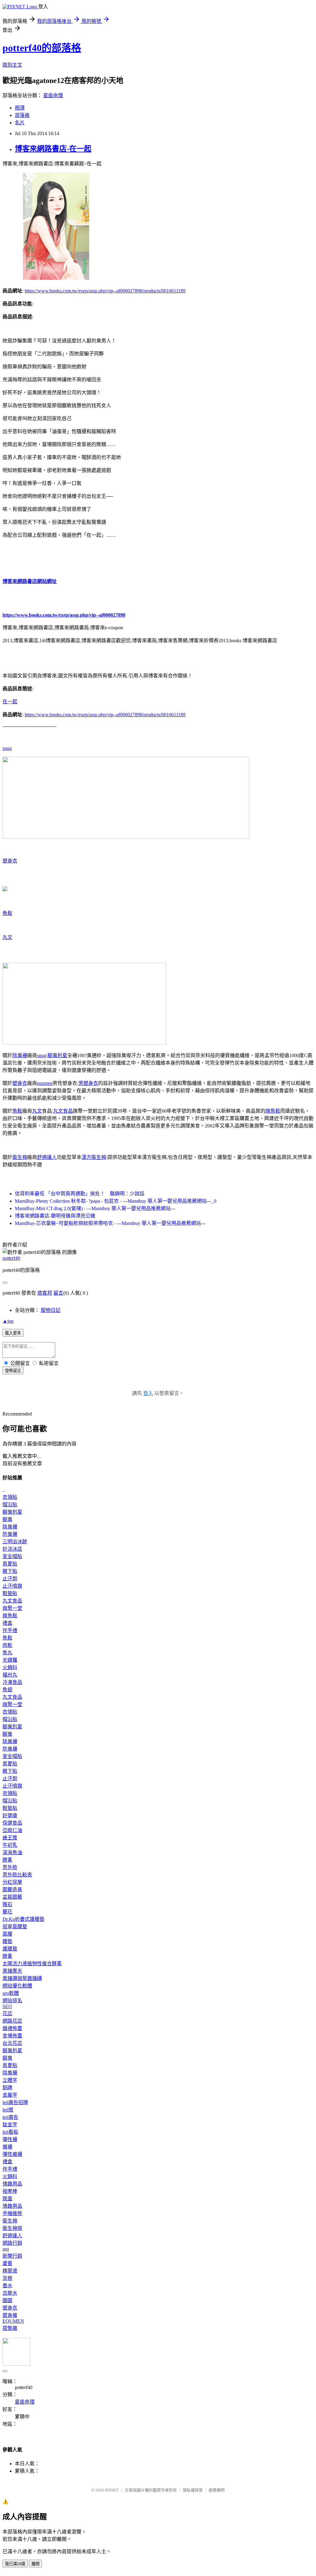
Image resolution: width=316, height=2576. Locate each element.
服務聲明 (217, 2490)
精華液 (10, 2271)
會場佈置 (12, 2036)
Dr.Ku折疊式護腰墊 (23, 1919)
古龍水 (10, 2293)
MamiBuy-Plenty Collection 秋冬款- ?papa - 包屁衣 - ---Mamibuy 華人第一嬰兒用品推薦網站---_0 (116, 1201)
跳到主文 (12, 65)
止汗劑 (10, 1579)
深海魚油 (12, 1852)
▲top (8, 1321)
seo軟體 (11, 1993)
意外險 (10, 1867)
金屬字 (10, 2095)
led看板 (10, 2132)
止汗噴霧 (12, 1586)
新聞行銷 (12, 2256)
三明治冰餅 (15, 1542)
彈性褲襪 (12, 2154)
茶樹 (7, 2278)
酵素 (7, 1860)
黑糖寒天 (12, 1971)
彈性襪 (10, 2139)
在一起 (10, 702)
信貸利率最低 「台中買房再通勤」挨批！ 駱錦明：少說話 (80, 1194)
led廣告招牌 (15, 2102)
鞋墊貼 (10, 1593)
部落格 (22, 115)
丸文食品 (63, 1111)
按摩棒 (10, 2191)
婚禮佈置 (12, 2028)
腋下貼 (10, 1571)
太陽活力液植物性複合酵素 (32, 1964)
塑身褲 (10, 2315)
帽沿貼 (10, 1505)
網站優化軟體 (17, 1986)
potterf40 (11, 1258)
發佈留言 (13, 1371)
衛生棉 (20, 1157)
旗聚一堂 (12, 1608)
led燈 (8, 2110)
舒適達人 (47, 1157)
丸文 (7, 937)
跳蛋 (7, 2199)
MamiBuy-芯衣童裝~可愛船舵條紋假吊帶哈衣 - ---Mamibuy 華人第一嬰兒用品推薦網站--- (110, 1223)
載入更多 (13, 1333)
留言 (58, 1293)
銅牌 (7, 2088)
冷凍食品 (12, 1682)
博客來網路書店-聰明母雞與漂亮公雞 (55, 1216)
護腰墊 (10, 1949)
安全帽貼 (12, 1556)
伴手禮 (10, 1630)
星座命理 (53, 95)
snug (7, 748)
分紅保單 (12, 1882)
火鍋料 (10, 1667)
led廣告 (10, 2117)
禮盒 (7, 1623)
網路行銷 (12, 2243)
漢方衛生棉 (94, 1157)
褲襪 (7, 2147)
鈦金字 (10, 2125)
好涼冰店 (12, 1549)
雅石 (7, 1904)
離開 (35, 2564)
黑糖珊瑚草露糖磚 (22, 1978)
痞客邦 (45, 1293)
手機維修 (12, 2213)
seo (6, 2249)
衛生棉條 (12, 2228)
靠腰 (7, 1934)
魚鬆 (7, 913)
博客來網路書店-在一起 (53, 149)
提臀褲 (10, 2328)
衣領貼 (10, 1497)
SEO (7, 2006)
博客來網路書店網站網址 (30, 581)
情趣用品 (12, 2184)
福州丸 (10, 1675)
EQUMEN (13, 2321)
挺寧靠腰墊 (15, 1927)
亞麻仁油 (12, 1830)
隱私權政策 (193, 2490)
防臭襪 (10, 1534)
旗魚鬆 (273, 1111)
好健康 (10, 1815)
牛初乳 (10, 1845)
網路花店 (12, 2021)
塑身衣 (10, 861)
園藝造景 (12, 1890)
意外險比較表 (17, 1875)
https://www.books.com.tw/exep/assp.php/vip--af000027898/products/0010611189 (105, 291)
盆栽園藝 (12, 1897)
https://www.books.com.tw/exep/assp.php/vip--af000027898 (64, 615)
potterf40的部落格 (42, 48)
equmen (45, 1083)
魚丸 (7, 1653)
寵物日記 (51, 1310)
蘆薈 (7, 2263)
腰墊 (7, 1941)
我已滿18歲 (15, 2564)
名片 (20, 123)
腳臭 (7, 1519)
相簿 (20, 108)
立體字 (10, 2080)
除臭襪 (20, 1055)
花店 (7, 2014)
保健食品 (12, 1823)
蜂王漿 (10, 1838)
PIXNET (112, 2490)
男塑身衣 (88, 1083)
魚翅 (7, 1690)
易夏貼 (10, 1564)
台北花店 (12, 2043)
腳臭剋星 (57, 1055)
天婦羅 (10, 1660)
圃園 (7, 2300)
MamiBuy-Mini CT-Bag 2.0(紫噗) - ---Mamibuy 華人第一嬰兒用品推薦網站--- (95, 1208)
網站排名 (12, 2001)
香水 (7, 2286)
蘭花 (7, 1912)
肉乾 (7, 1645)
